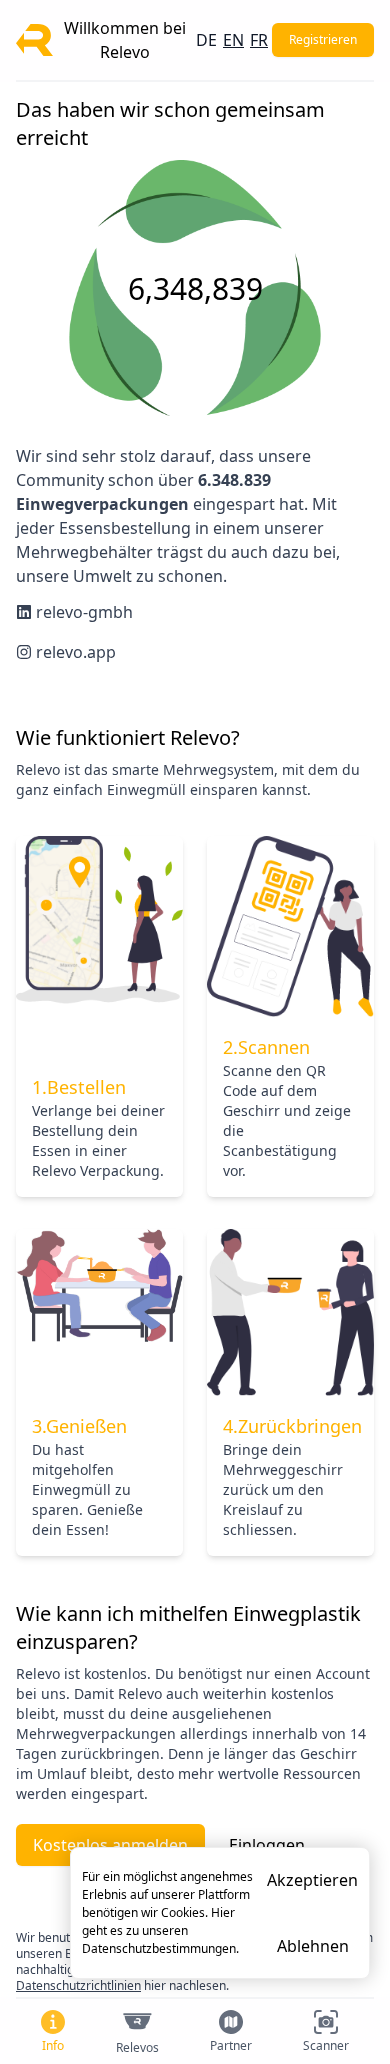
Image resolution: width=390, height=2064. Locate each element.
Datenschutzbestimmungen (159, 1948)
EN (233, 40)
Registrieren (323, 39)
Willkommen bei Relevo (125, 40)
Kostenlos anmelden (110, 1845)
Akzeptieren (312, 1880)
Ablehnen (313, 1946)
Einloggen (267, 1845)
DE (206, 40)
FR (259, 40)
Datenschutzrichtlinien (78, 1985)
